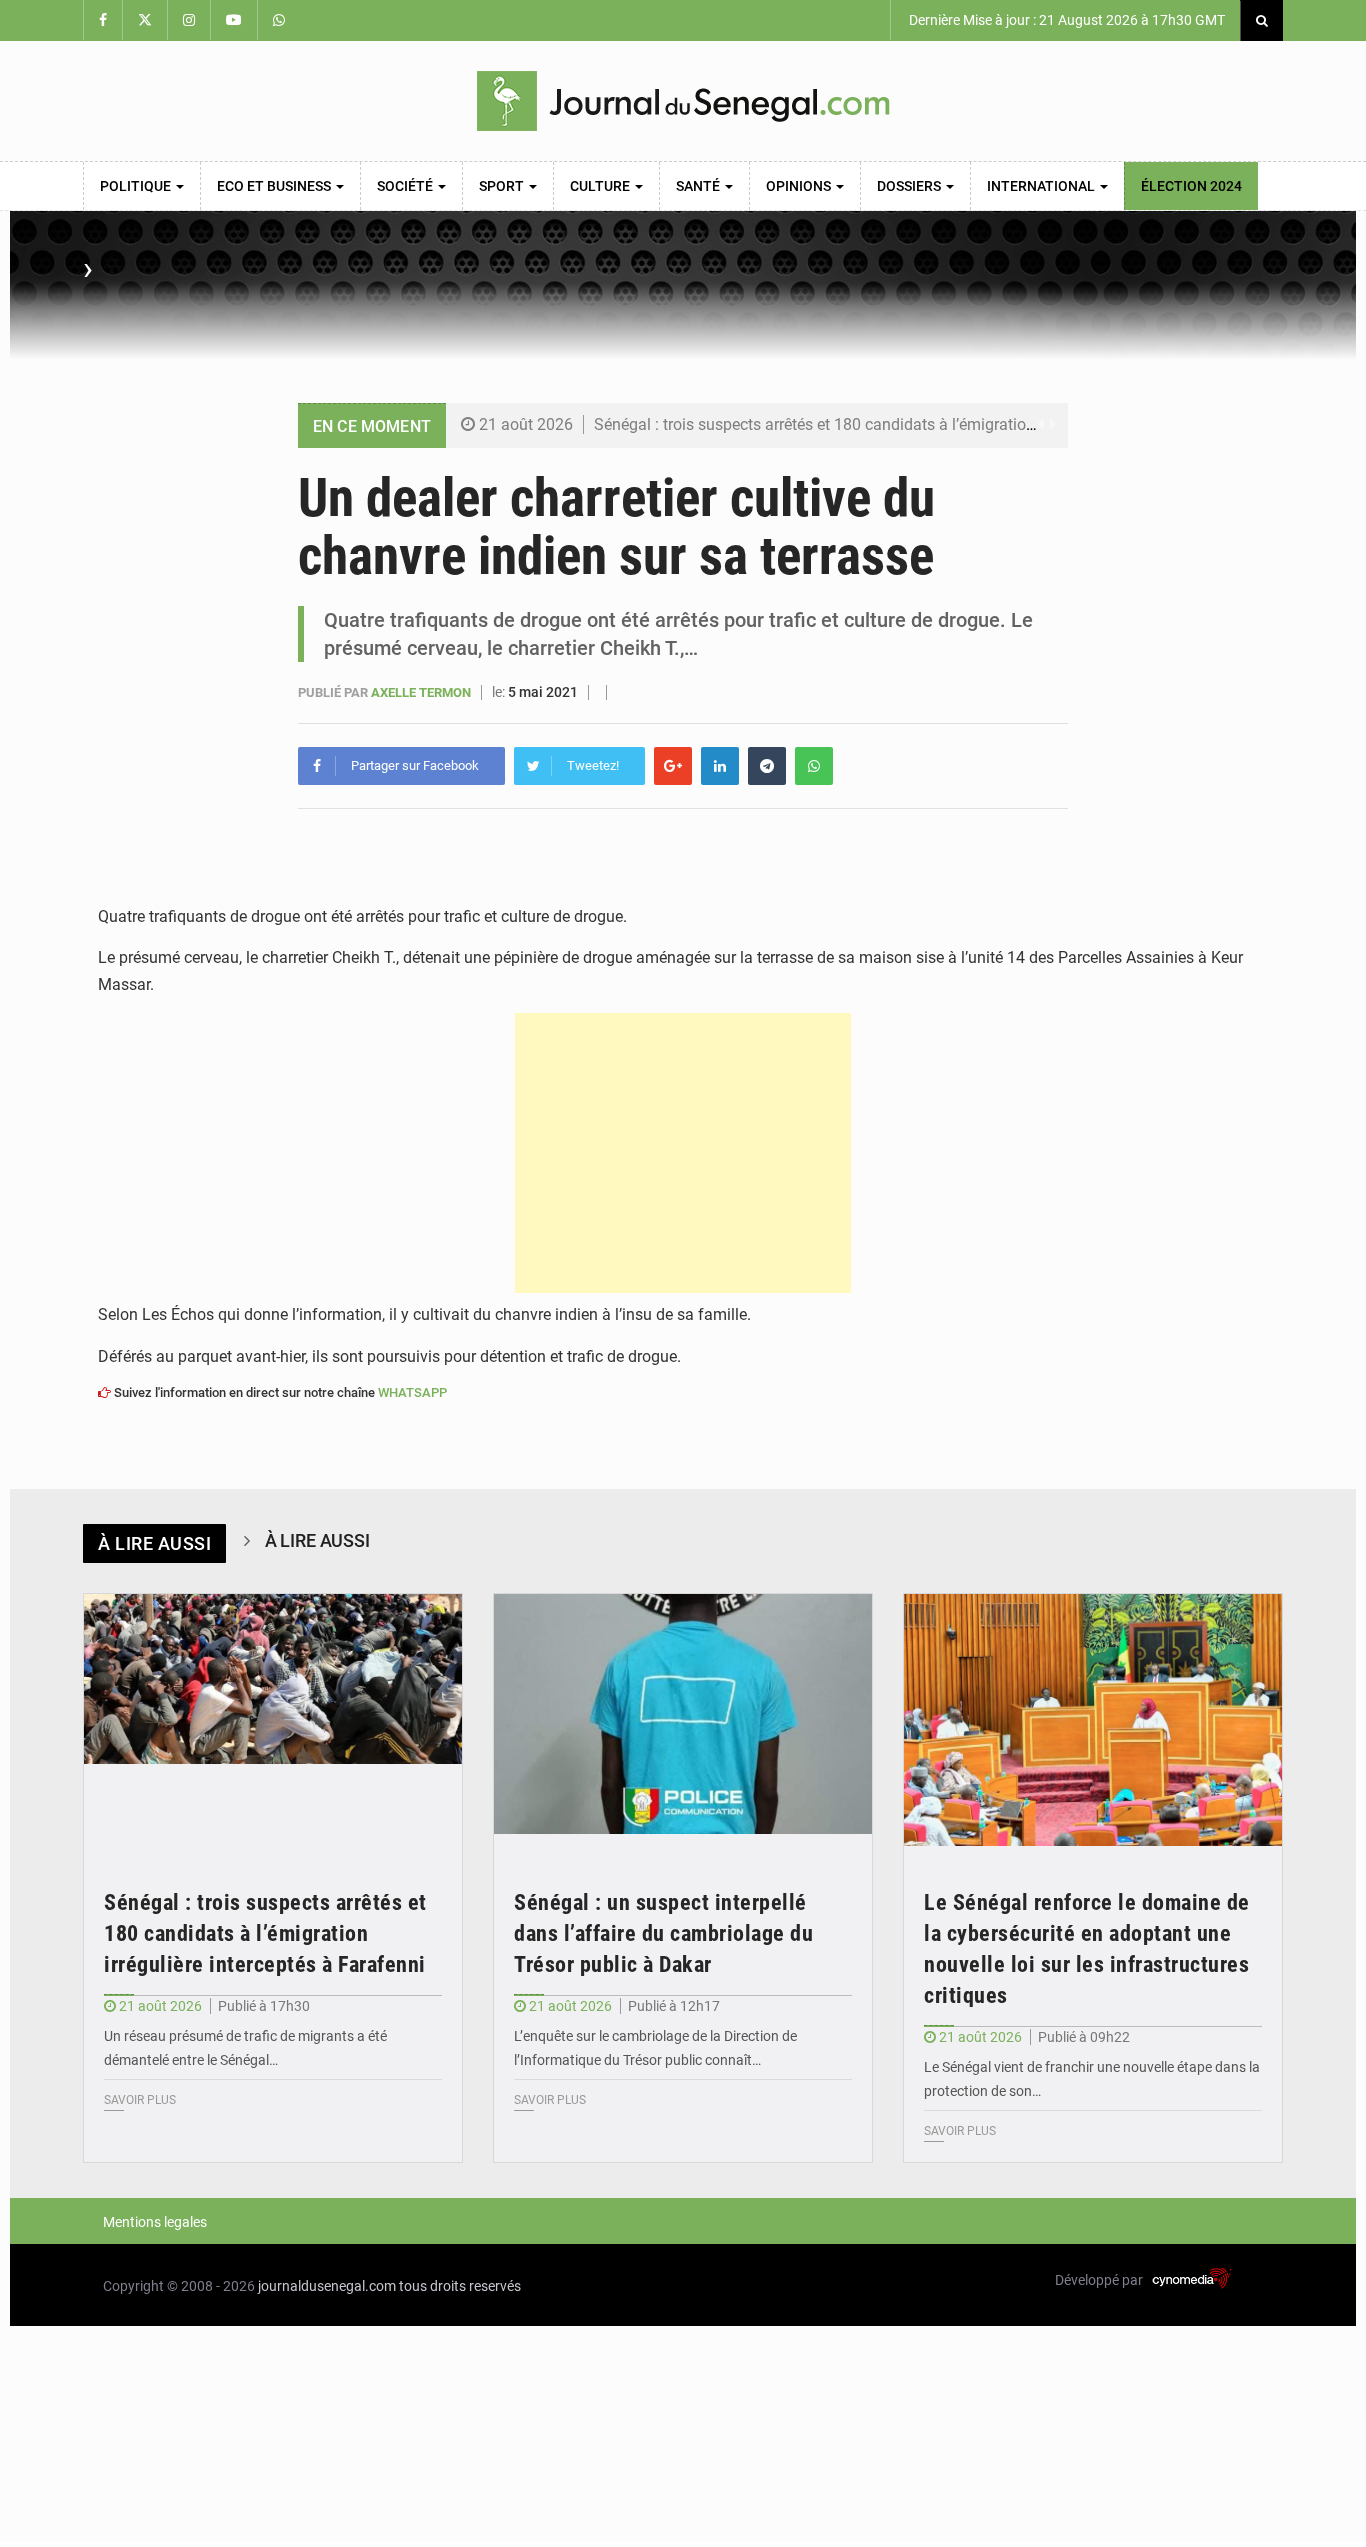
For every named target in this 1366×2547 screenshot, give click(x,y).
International (1042, 186)
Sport (503, 186)
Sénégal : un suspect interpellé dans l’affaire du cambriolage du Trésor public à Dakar (663, 1933)
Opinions (800, 186)
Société (406, 186)
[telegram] (767, 766)
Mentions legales (155, 2222)
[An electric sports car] (273, 1720)
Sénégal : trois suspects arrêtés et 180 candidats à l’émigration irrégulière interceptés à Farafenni (934, 424)
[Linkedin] (720, 766)
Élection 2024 (1191, 186)
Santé (699, 186)
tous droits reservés (460, 2286)
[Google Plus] (673, 766)
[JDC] (683, 101)
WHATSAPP (412, 1392)
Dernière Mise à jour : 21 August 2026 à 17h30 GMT (1065, 20)
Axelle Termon (422, 692)
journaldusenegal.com (327, 2286)
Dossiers (910, 186)
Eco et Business (275, 186)
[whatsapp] (814, 766)
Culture (601, 186)
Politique (137, 186)
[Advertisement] (683, 1153)
